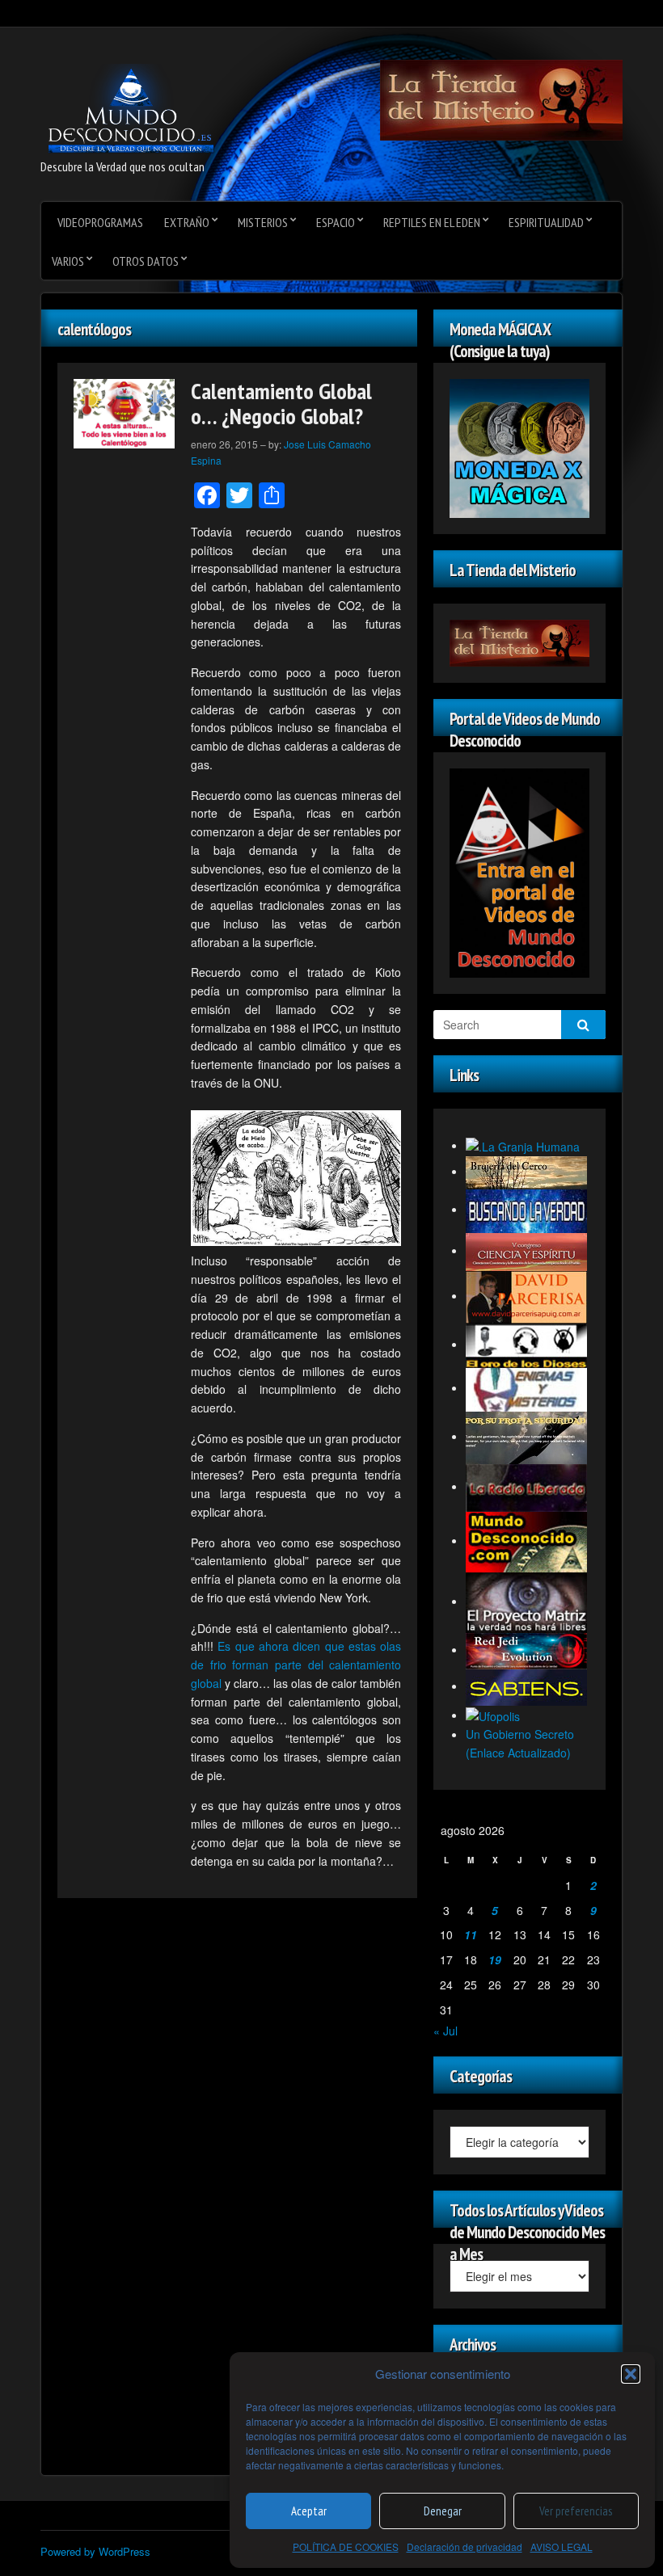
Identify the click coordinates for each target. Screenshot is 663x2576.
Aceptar (309, 2511)
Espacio (336, 222)
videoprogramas (100, 222)
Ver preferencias (576, 2511)
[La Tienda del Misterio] (501, 99)
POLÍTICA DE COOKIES (346, 2547)
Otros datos (146, 261)
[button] (631, 2374)
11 (471, 1934)
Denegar (443, 2511)
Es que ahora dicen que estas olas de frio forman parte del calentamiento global (296, 1665)
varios (68, 261)
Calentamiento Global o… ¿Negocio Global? (281, 403)
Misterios (263, 222)
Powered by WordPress (95, 2551)
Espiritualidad (546, 222)
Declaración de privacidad (465, 2547)
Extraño (187, 222)
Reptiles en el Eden (432, 222)
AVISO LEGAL (562, 2547)
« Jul (446, 2031)
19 (495, 1959)
